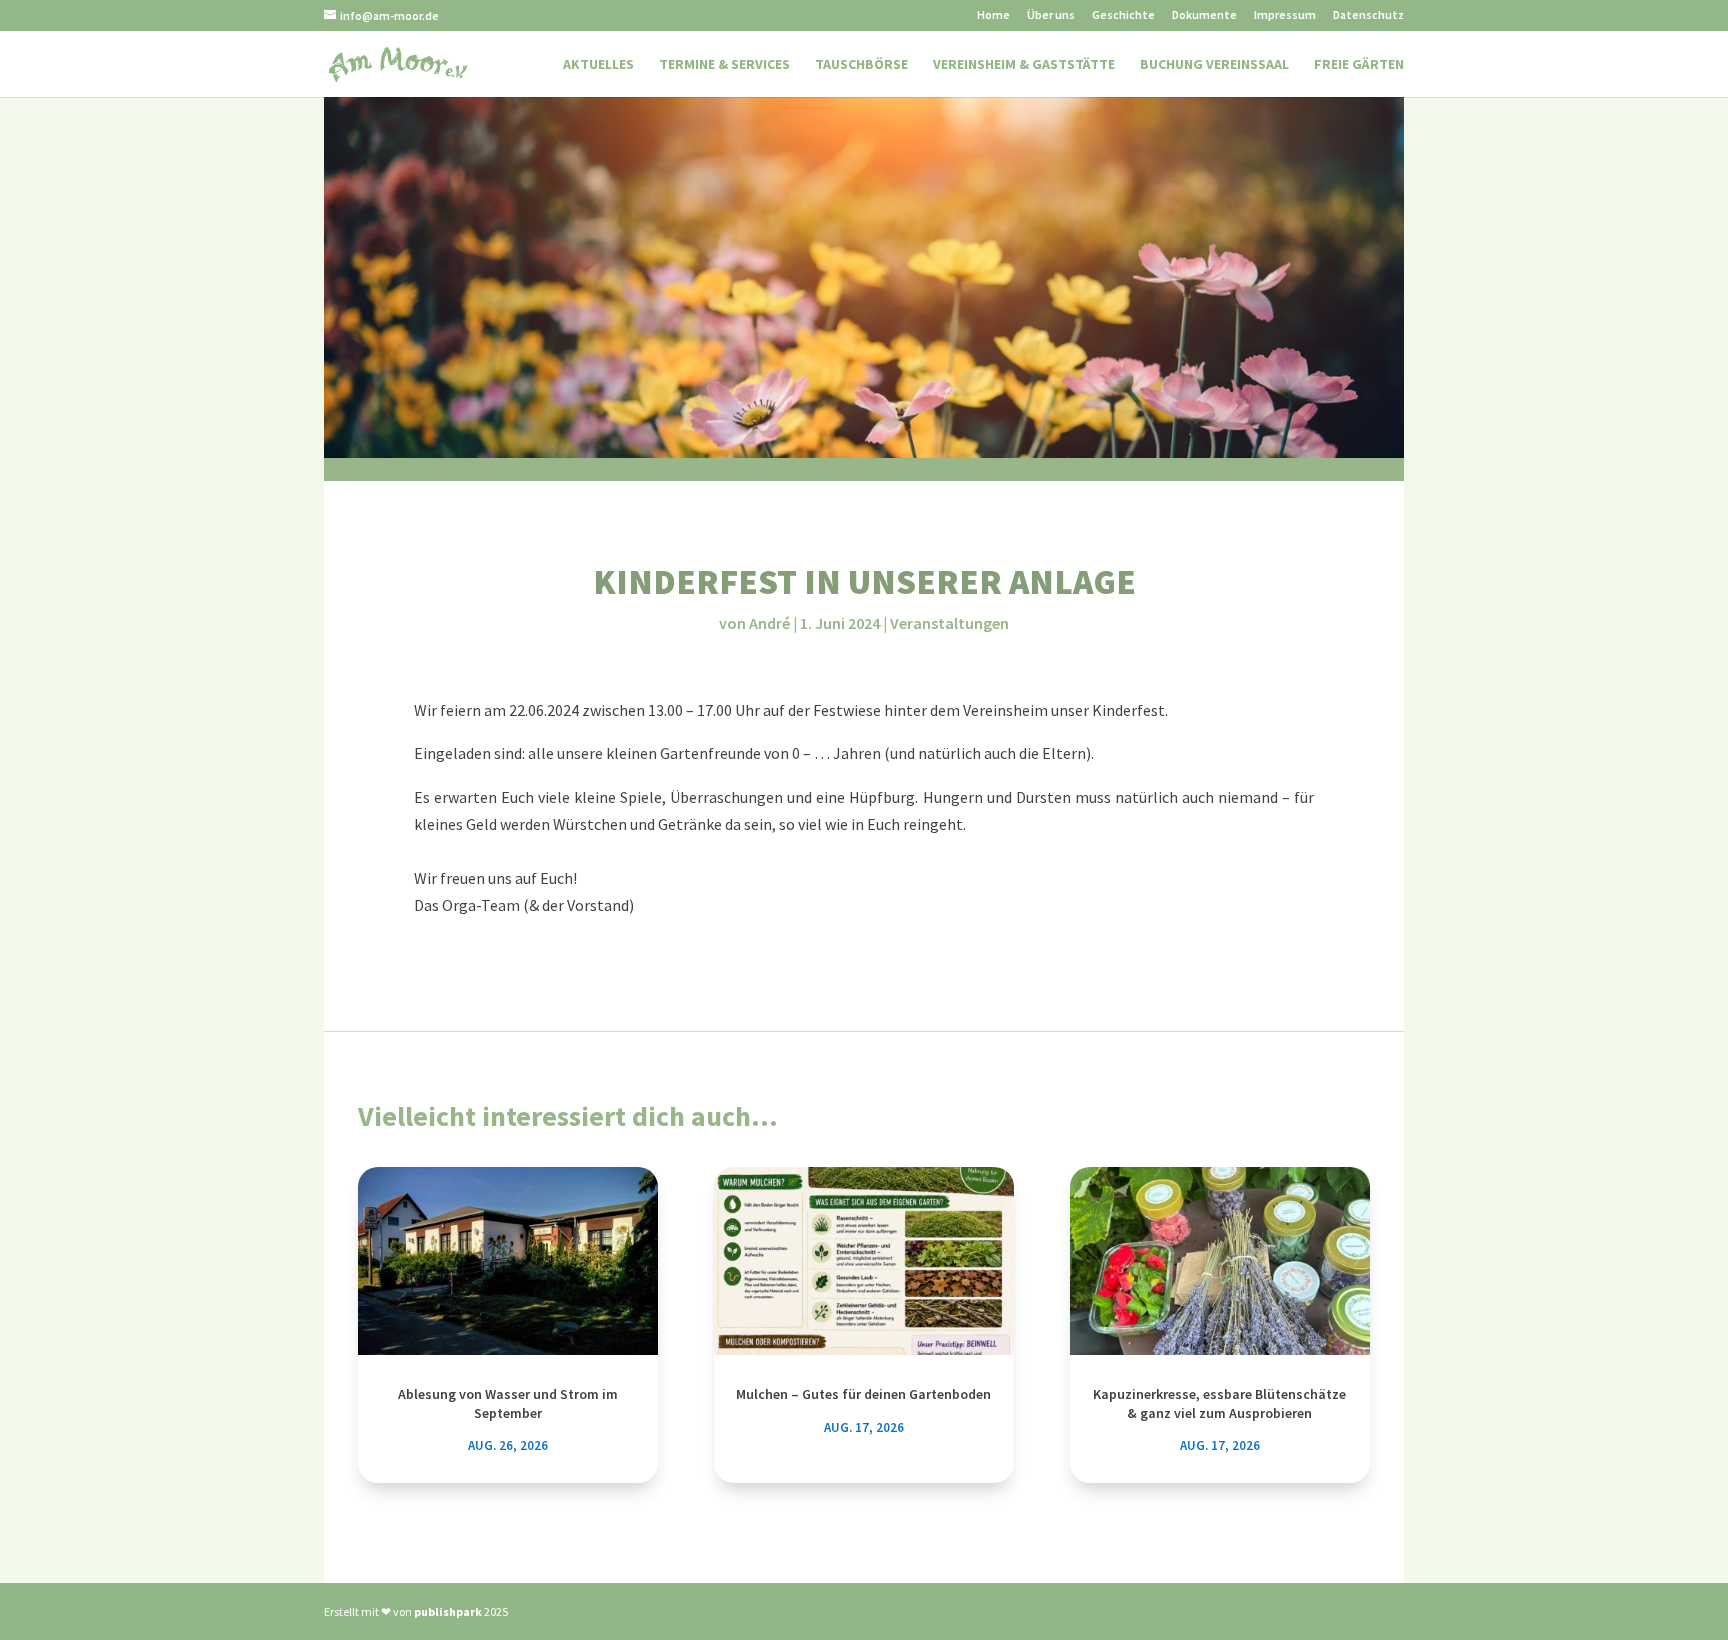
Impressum (1285, 15)
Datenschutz (1368, 15)
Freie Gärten (1359, 65)
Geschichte (1123, 15)
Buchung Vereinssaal (1214, 65)
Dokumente (1204, 15)
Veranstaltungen (949, 623)
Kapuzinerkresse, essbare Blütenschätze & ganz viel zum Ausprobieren (1219, 1403)
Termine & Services (724, 65)
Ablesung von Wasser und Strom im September (508, 1403)
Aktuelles (598, 65)
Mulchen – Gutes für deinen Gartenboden (863, 1394)
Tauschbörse (861, 65)
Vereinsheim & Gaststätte (1024, 65)
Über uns (1051, 15)
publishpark (448, 1611)
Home (993, 15)
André (769, 623)
